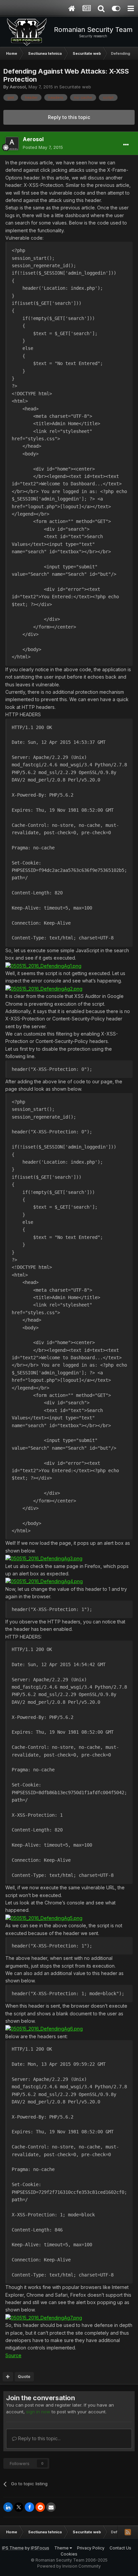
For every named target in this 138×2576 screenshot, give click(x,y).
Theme (62, 2548)
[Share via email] (51, 2507)
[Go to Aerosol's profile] (12, 144)
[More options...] (126, 145)
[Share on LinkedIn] (8, 2507)
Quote (24, 2377)
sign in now (38, 2412)
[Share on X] (19, 2507)
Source (13, 2355)
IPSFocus (40, 2548)
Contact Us (120, 2548)
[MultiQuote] (8, 2377)
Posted (43, 147)
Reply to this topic (69, 117)
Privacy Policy (91, 2548)
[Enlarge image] (43, 965)
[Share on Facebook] (29, 2507)
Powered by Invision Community (69, 2566)
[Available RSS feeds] (128, 2532)
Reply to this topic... (39, 2438)
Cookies (69, 2554)
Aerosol (18, 87)
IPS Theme (13, 2548)
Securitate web (75, 87)
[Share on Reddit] (40, 2507)
